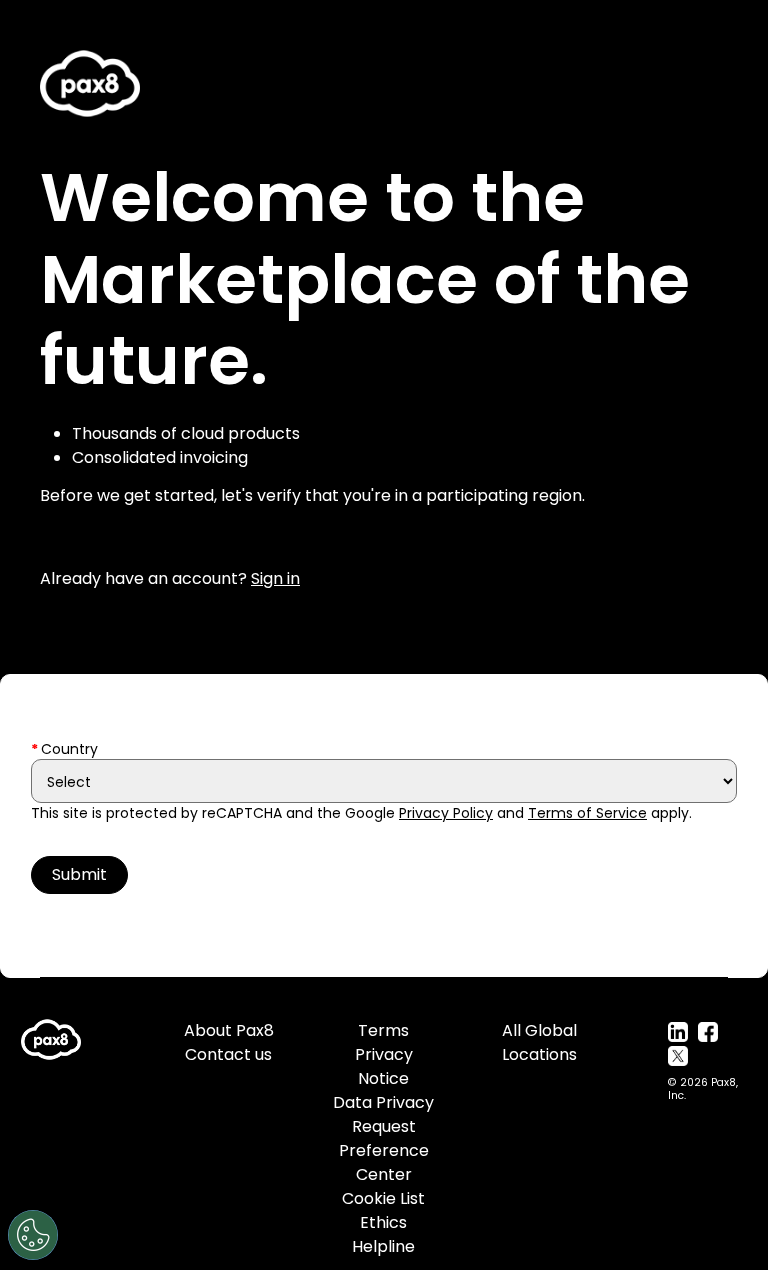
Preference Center (384, 1162)
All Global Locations (539, 1042)
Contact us (228, 1054)
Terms (383, 1030)
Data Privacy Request (383, 1114)
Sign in (275, 578)
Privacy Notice (384, 1066)
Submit (79, 874)
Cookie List (383, 1198)
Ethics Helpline (383, 1234)
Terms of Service (587, 813)
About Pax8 (229, 1030)
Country (69, 749)
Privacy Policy (446, 813)
